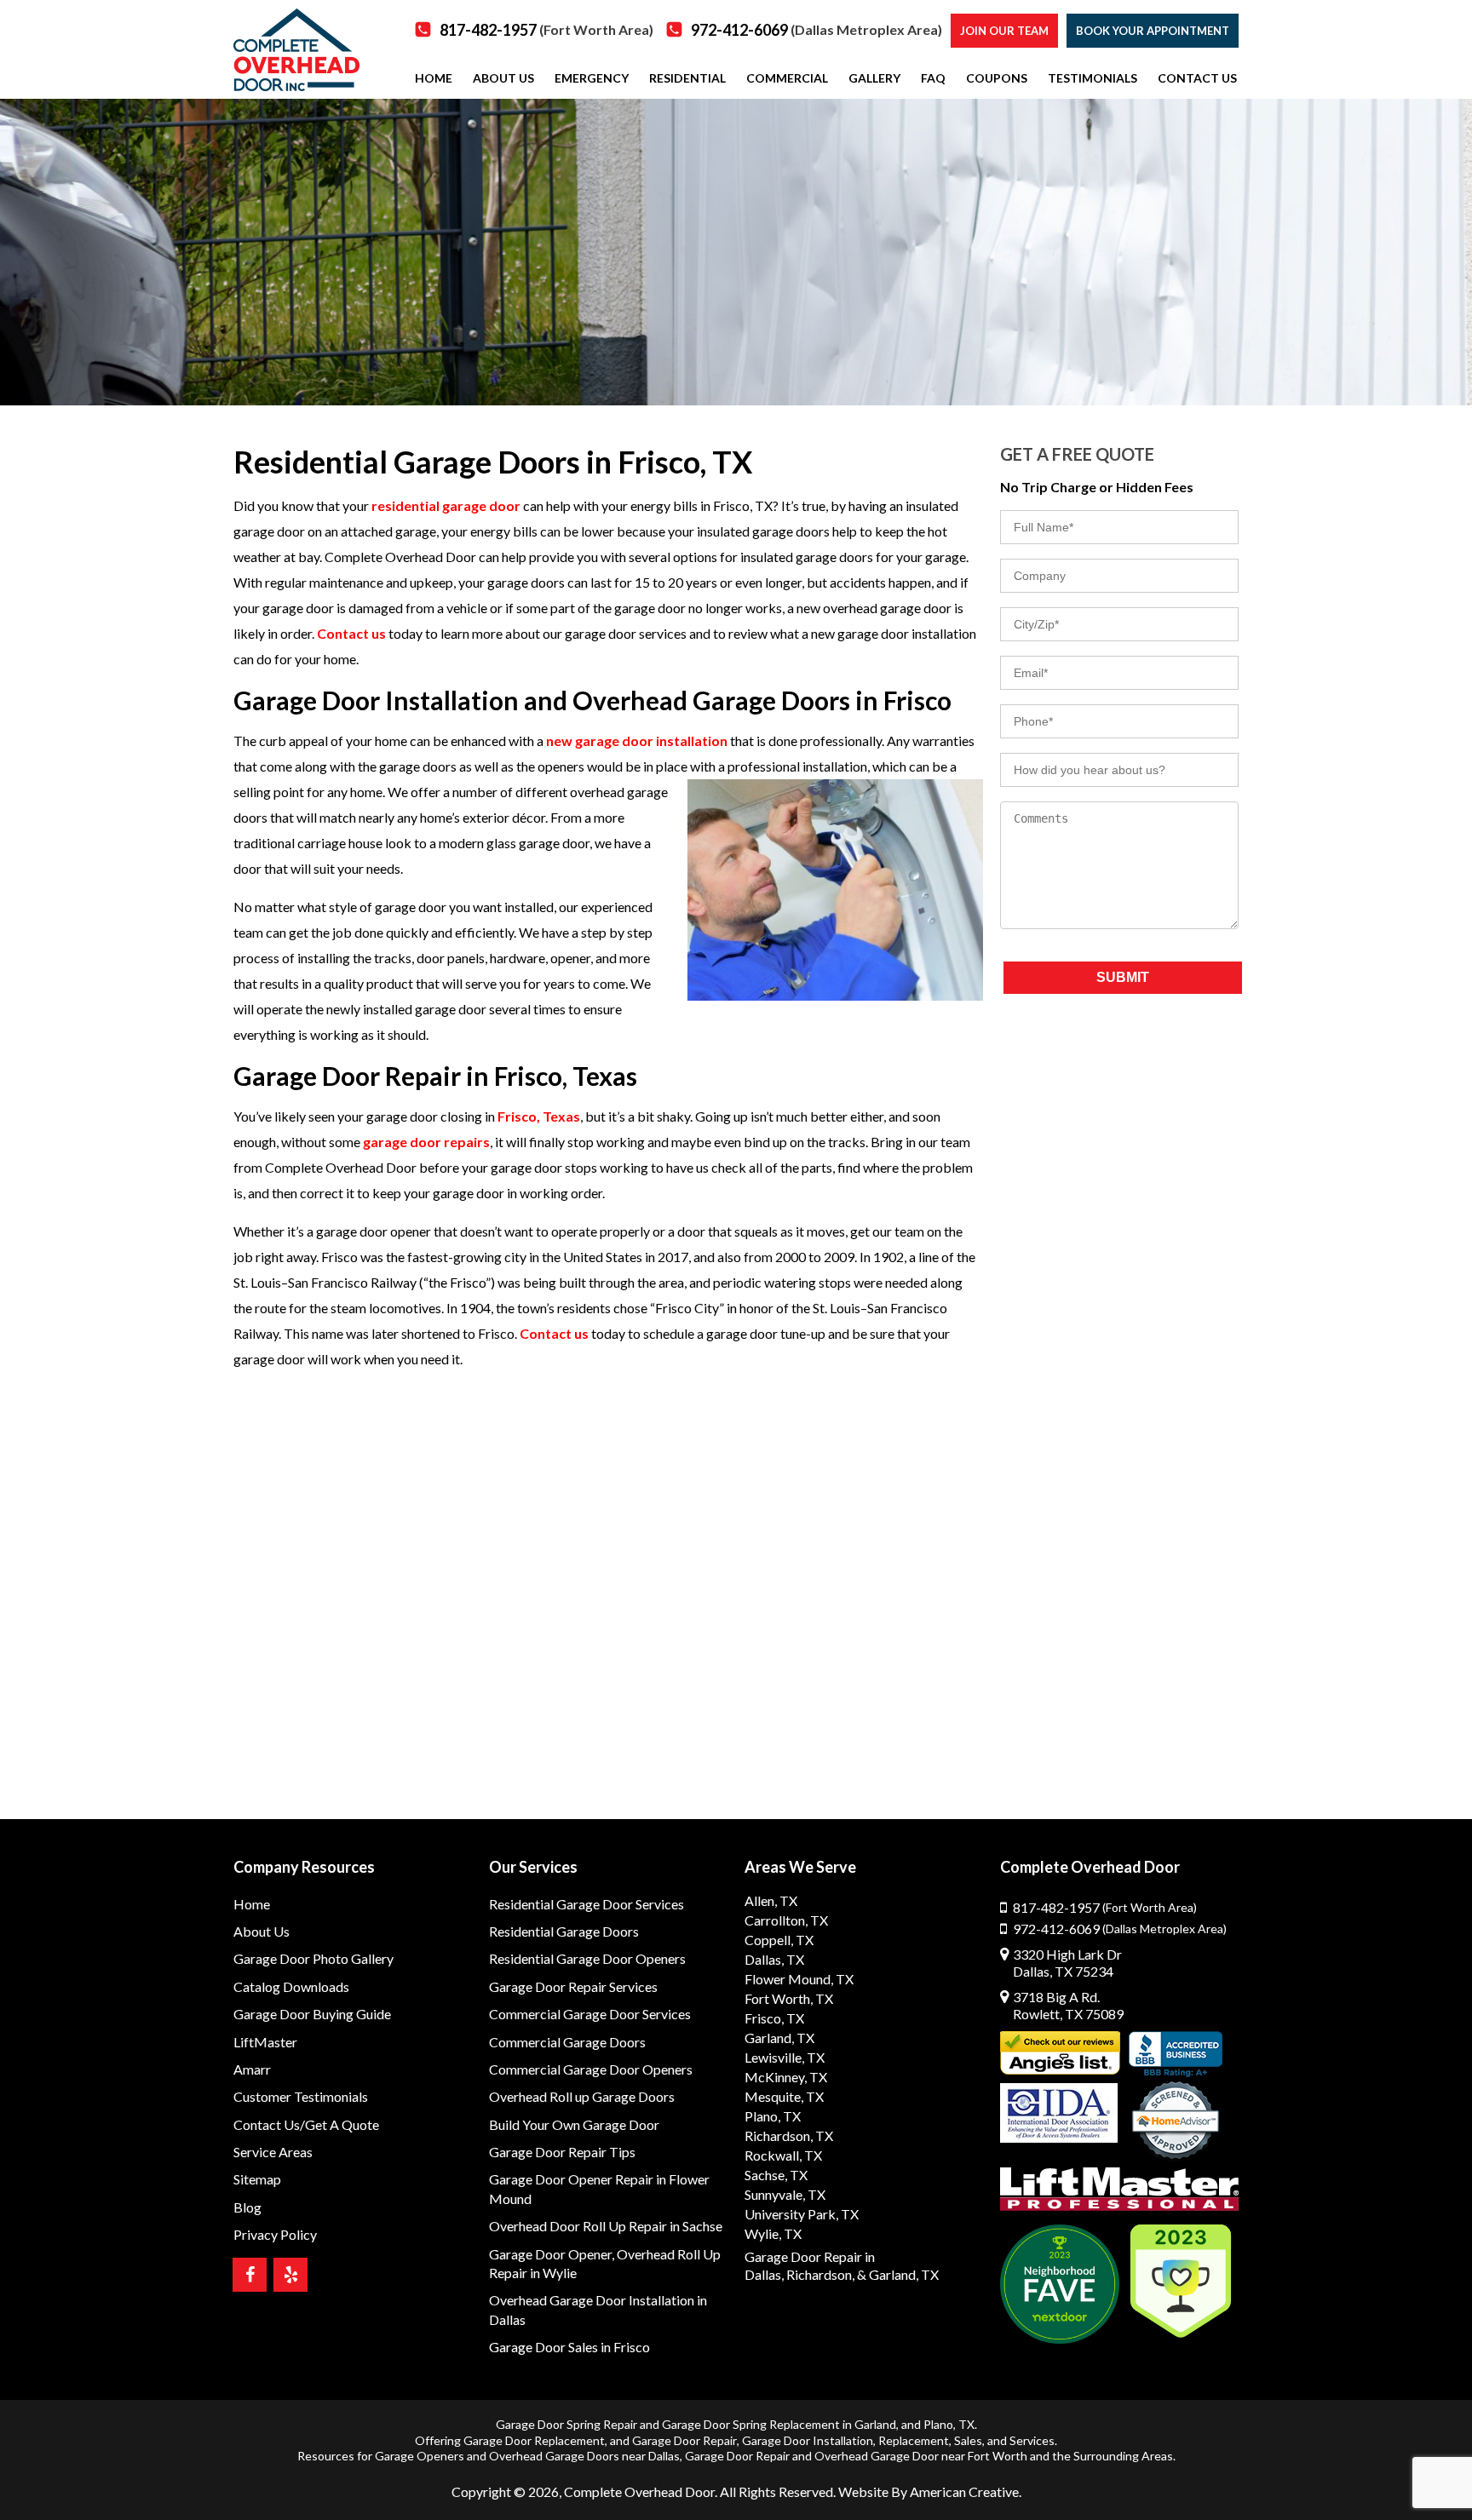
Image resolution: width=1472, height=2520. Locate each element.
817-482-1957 (546, 30)
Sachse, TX (776, 2175)
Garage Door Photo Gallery (313, 1958)
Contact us (351, 633)
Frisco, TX (774, 2018)
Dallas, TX (774, 1959)
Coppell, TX (779, 1940)
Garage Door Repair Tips (562, 2152)
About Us (262, 1931)
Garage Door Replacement (534, 2440)
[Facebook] (250, 2275)
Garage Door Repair (684, 2440)
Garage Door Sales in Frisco (569, 2347)
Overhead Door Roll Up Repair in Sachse (606, 2226)
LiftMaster (265, 2042)
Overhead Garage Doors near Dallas (584, 2456)
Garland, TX (779, 2038)
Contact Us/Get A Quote (306, 2124)
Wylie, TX (773, 2233)
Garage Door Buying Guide (312, 2014)
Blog (247, 2207)
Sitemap (257, 2179)
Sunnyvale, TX (785, 2194)
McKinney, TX (786, 2077)
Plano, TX (773, 2116)
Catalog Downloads (291, 1986)
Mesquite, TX (784, 2096)
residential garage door (446, 505)
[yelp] (290, 2275)
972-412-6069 (816, 30)
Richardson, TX (789, 2135)
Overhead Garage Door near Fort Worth (921, 2456)
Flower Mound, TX (799, 1979)
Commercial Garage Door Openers (591, 2069)
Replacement (914, 2440)
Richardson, (820, 2274)
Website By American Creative (929, 2491)
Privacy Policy (275, 2234)
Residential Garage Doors (564, 1931)
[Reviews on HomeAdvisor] (1176, 2122)
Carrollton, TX (786, 1920)
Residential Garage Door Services (586, 1904)
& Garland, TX (898, 2274)
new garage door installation (637, 741)
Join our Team (1004, 31)
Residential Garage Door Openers (587, 1958)
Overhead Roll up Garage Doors (582, 2096)
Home (252, 1904)
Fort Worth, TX (789, 1998)
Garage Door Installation (808, 2440)
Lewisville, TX (785, 2057)
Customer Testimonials (301, 2096)
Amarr (252, 2069)
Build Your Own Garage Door (574, 2124)
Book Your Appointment (1153, 31)
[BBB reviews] (1176, 2054)
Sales (968, 2440)
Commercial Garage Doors (567, 2042)
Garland (875, 2424)
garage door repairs (426, 1142)
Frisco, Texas (539, 1116)
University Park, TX (802, 2214)
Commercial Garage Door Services (590, 2014)
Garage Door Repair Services (573, 1986)
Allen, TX (771, 1900)
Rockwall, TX (783, 2155)
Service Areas (273, 2152)
